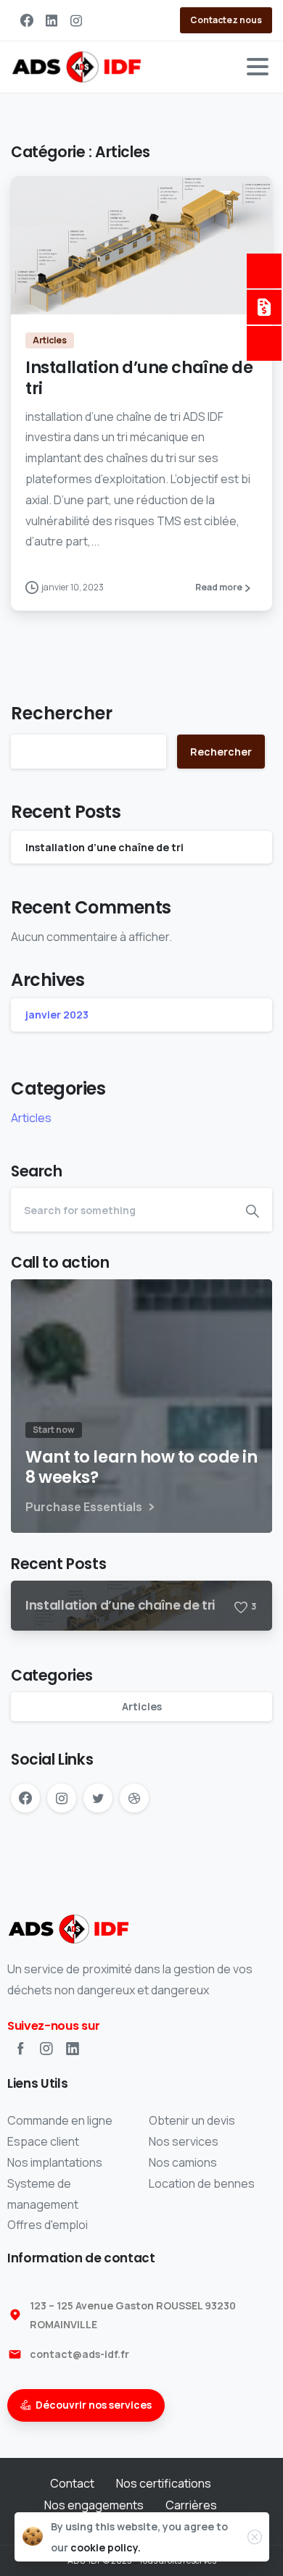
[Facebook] (27, 20)
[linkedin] (52, 20)
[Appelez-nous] (264, 271)
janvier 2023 (57, 1015)
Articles (31, 1118)
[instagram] (76, 20)
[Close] (255, 2537)
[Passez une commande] (264, 343)
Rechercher (62, 713)
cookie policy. (106, 2547)
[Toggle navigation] (258, 67)
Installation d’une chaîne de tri (139, 378)
